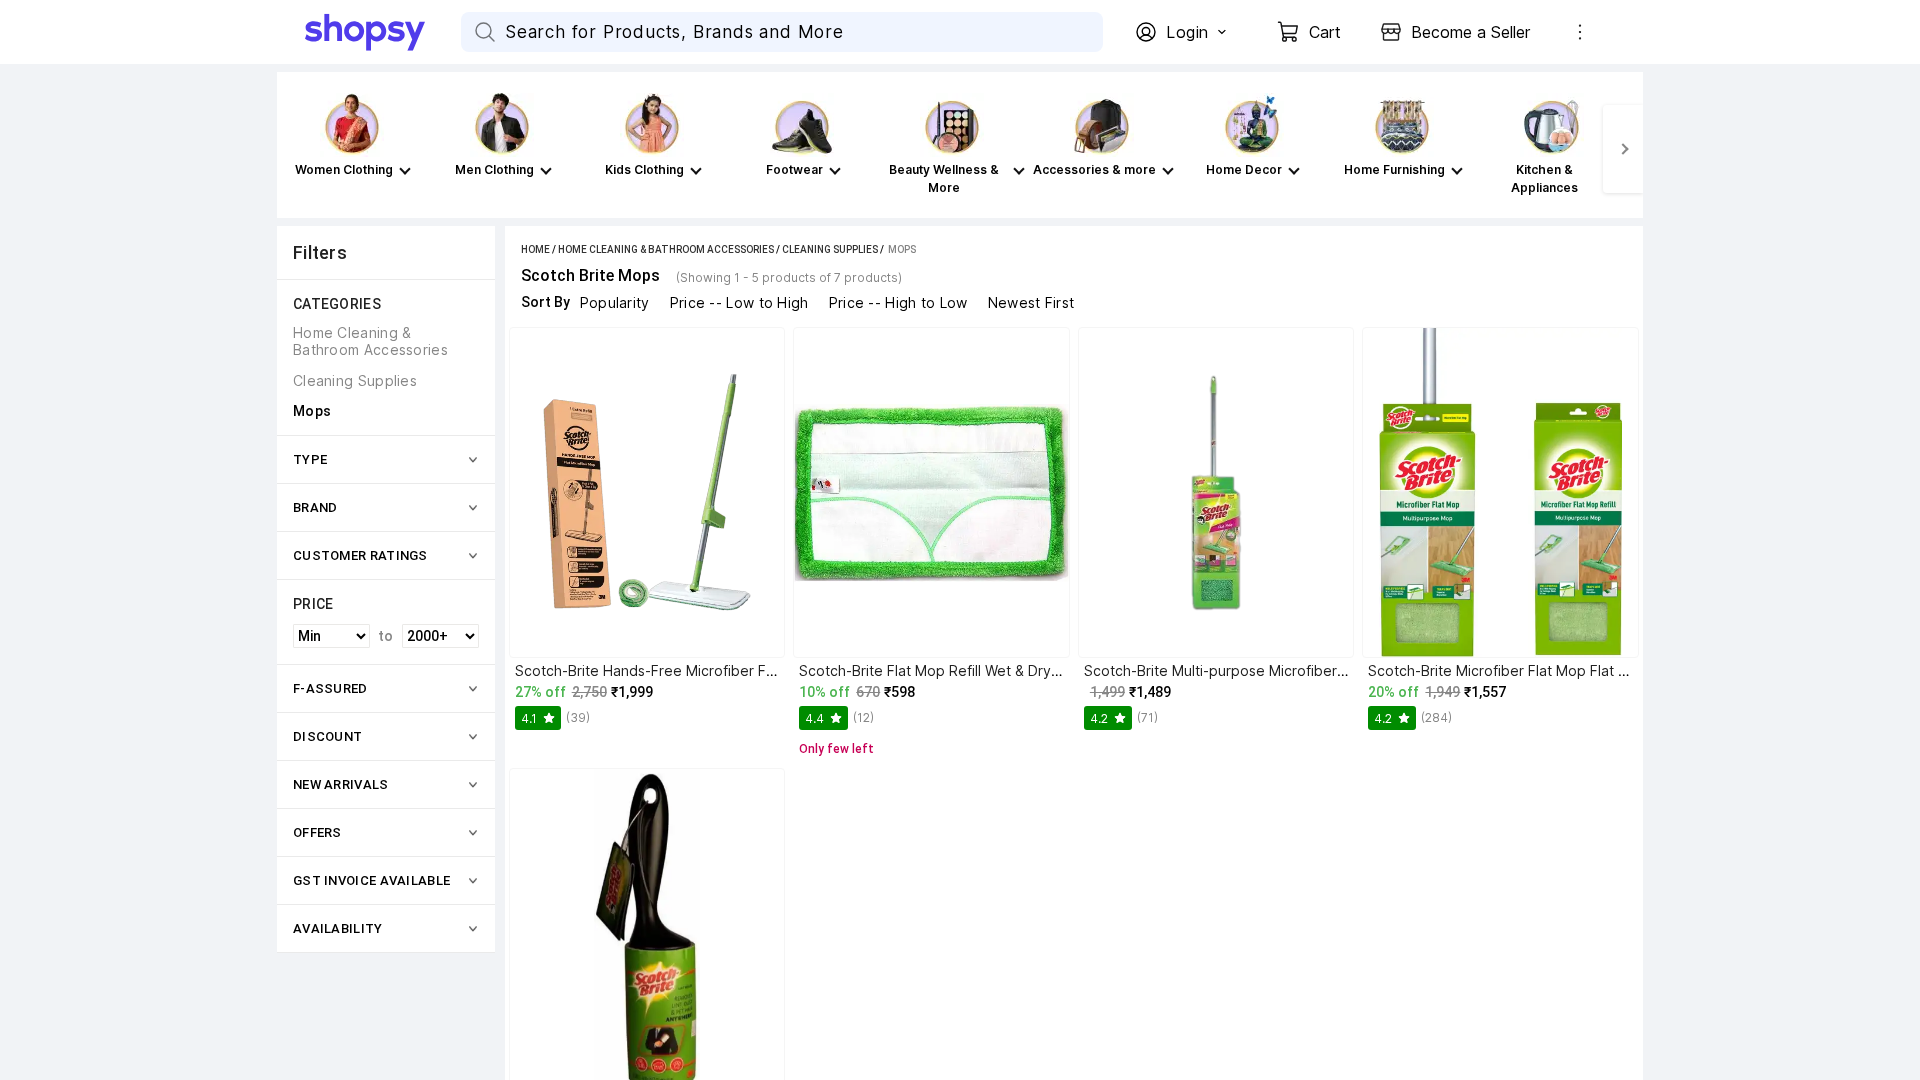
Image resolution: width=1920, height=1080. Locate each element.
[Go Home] (383, 32)
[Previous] (297, 149)
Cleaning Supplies (830, 249)
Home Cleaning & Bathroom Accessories (666, 249)
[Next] (1623, 149)
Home (535, 249)
